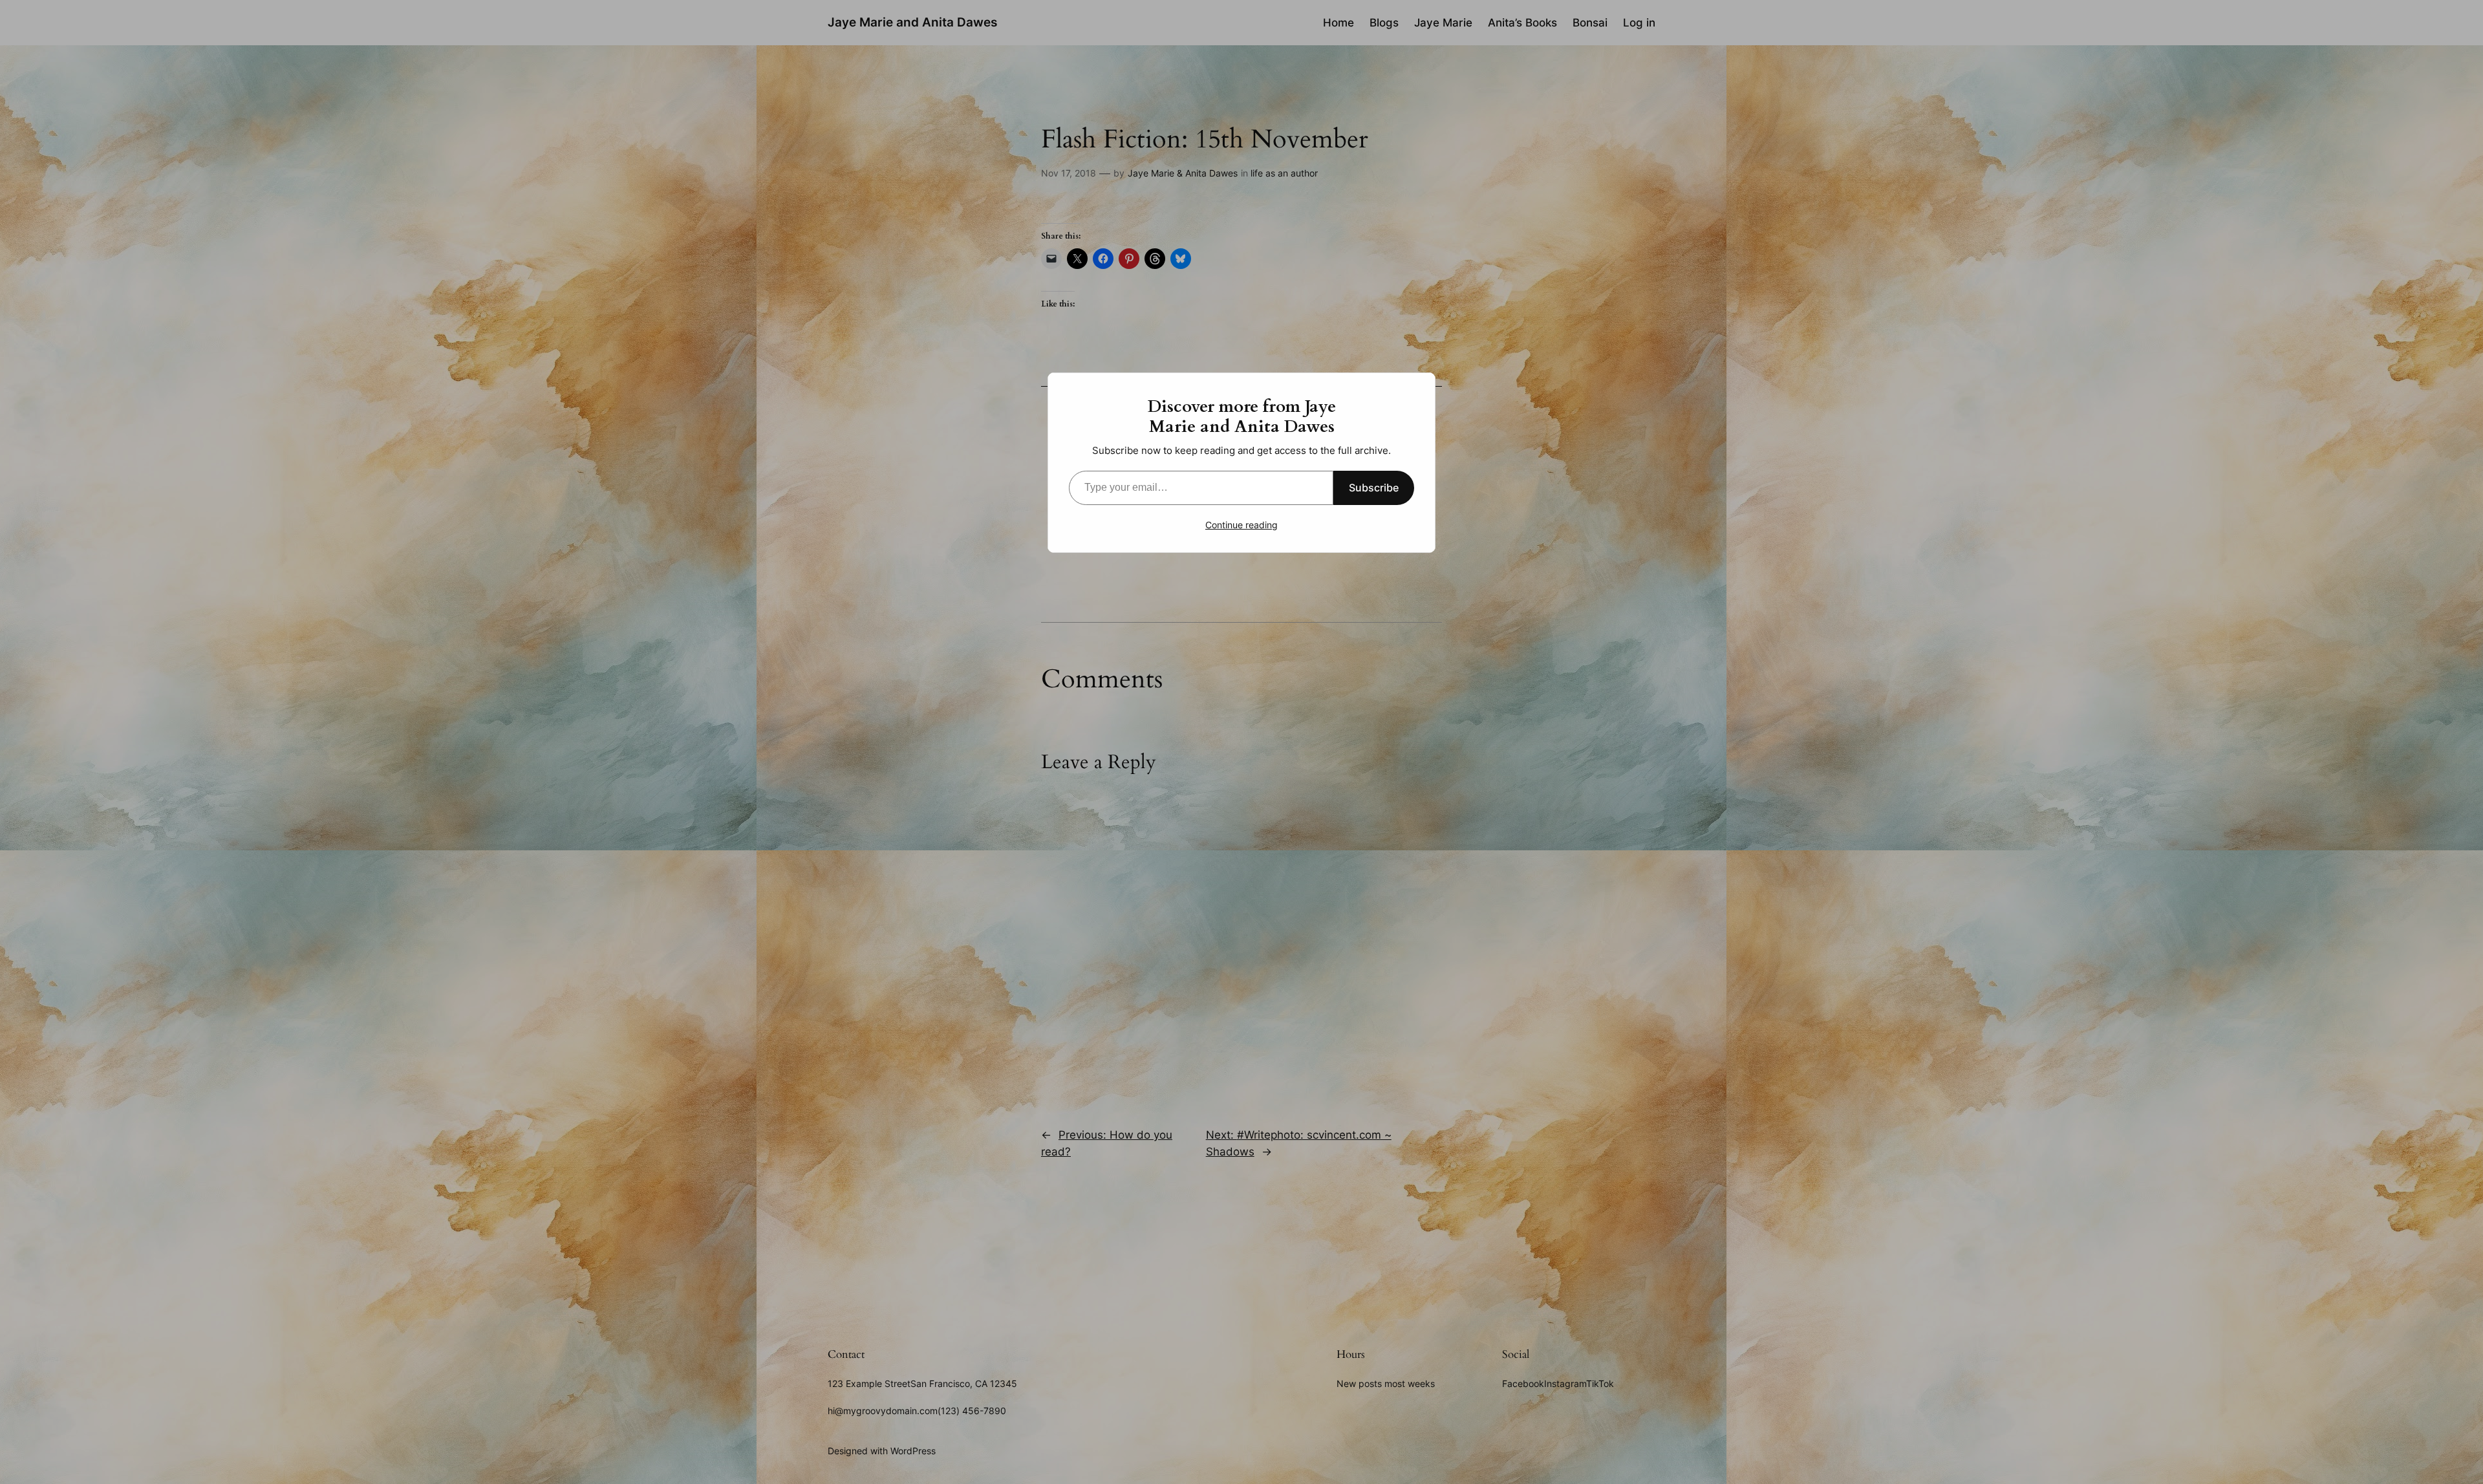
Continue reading (1241, 525)
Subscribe (1374, 488)
